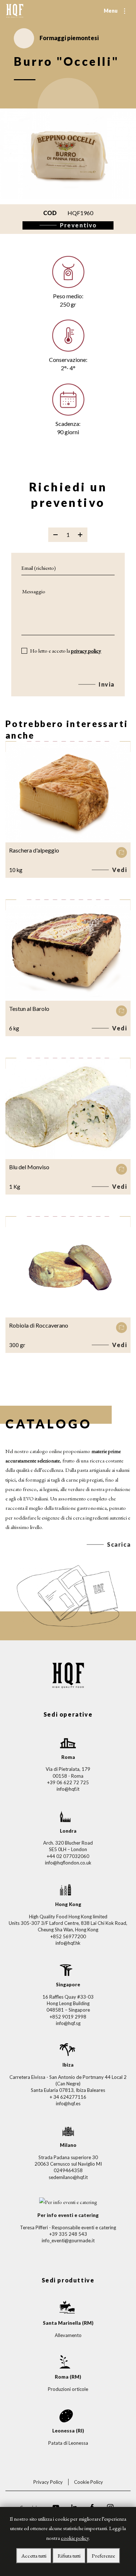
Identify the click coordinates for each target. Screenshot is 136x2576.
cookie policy (75, 2538)
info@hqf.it (68, 1789)
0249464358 (68, 2170)
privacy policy (86, 651)
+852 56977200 (68, 1936)
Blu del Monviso (29, 1167)
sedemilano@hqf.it (68, 2177)
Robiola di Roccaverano (39, 1325)
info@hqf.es (68, 2103)
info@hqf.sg (68, 2023)
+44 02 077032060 (68, 1856)
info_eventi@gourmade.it (68, 2240)
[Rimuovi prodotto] (55, 535)
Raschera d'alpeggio (34, 850)
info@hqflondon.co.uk (68, 1863)
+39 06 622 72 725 (68, 1782)
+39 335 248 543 (68, 2234)
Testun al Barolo (29, 1009)
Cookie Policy (88, 2482)
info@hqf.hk (68, 1943)
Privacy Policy (48, 2482)
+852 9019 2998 (68, 2017)
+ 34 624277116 (68, 2097)
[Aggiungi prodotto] (80, 535)
